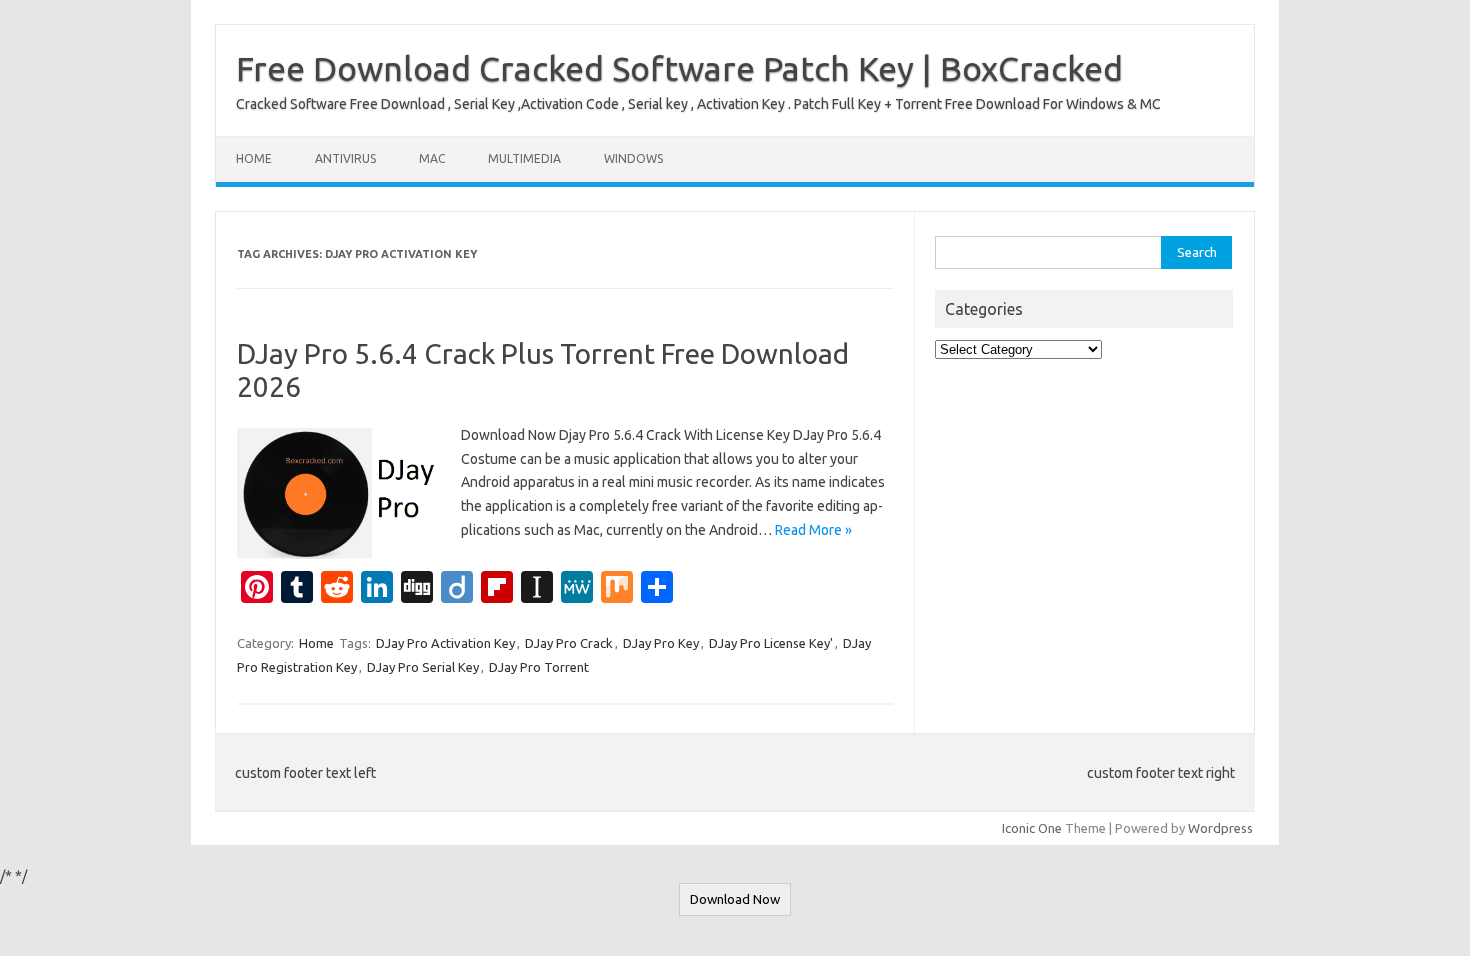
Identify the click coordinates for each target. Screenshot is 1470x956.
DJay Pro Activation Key (445, 643)
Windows (633, 158)
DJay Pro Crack (569, 643)
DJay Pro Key (661, 643)
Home (254, 158)
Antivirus (345, 158)
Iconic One (1032, 828)
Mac (432, 158)
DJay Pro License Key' (771, 643)
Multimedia (524, 158)
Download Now (735, 899)
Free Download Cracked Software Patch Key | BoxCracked (679, 68)
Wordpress (1220, 828)
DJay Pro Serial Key (423, 667)
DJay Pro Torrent (539, 667)
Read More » (813, 530)
